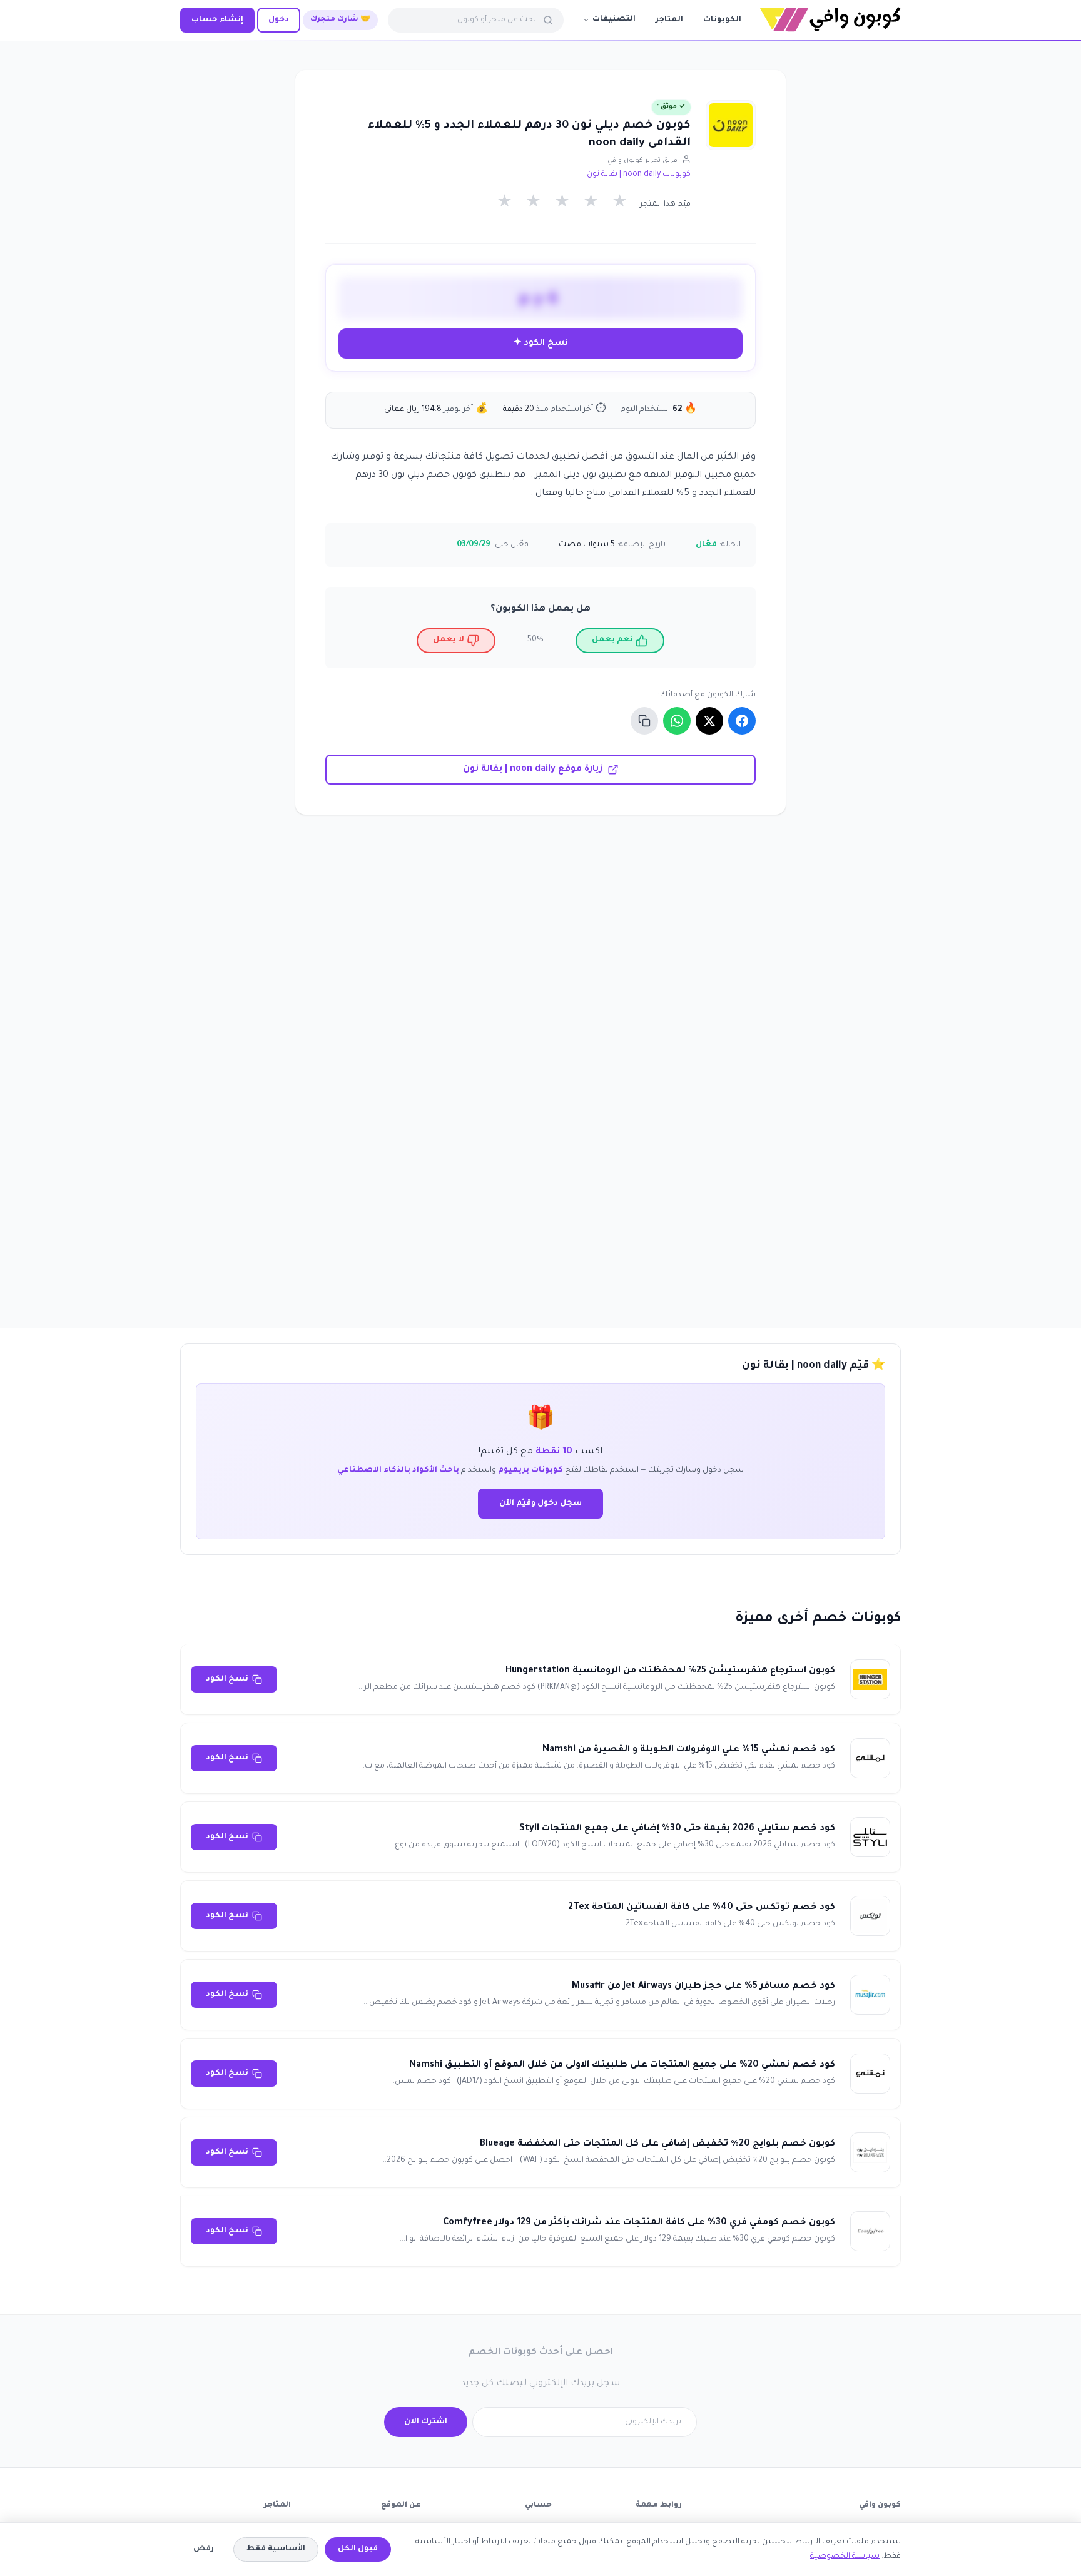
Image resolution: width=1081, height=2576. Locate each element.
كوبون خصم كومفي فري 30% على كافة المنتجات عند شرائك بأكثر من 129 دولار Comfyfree (639, 2223)
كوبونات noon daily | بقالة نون (639, 175)
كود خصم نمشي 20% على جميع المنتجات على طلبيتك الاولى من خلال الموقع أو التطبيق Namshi (622, 2065)
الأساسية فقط (276, 2549)
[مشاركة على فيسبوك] (742, 721)
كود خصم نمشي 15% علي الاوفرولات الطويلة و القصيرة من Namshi (689, 1750)
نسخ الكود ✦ (541, 343)
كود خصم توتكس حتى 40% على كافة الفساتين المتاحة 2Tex (702, 1908)
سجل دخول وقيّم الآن (540, 1504)
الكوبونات (722, 20)
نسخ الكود (227, 1679)
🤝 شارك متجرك (340, 20)
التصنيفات (614, 19)
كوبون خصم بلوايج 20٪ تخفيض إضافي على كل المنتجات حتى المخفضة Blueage (657, 2144)
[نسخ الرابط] (644, 721)
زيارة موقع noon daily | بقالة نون (533, 770)
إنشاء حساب (217, 20)
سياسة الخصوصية (845, 2557)
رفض (204, 2549)
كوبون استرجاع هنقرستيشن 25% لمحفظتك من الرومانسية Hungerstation (670, 1671)
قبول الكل (358, 2549)
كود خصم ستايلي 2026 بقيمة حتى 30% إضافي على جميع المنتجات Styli (677, 1829)
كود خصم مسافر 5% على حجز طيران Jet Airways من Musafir (703, 1987)
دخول (279, 20)
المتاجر (669, 20)
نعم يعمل (612, 640)
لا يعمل (449, 640)
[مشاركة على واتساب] (677, 721)
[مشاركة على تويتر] (709, 721)
